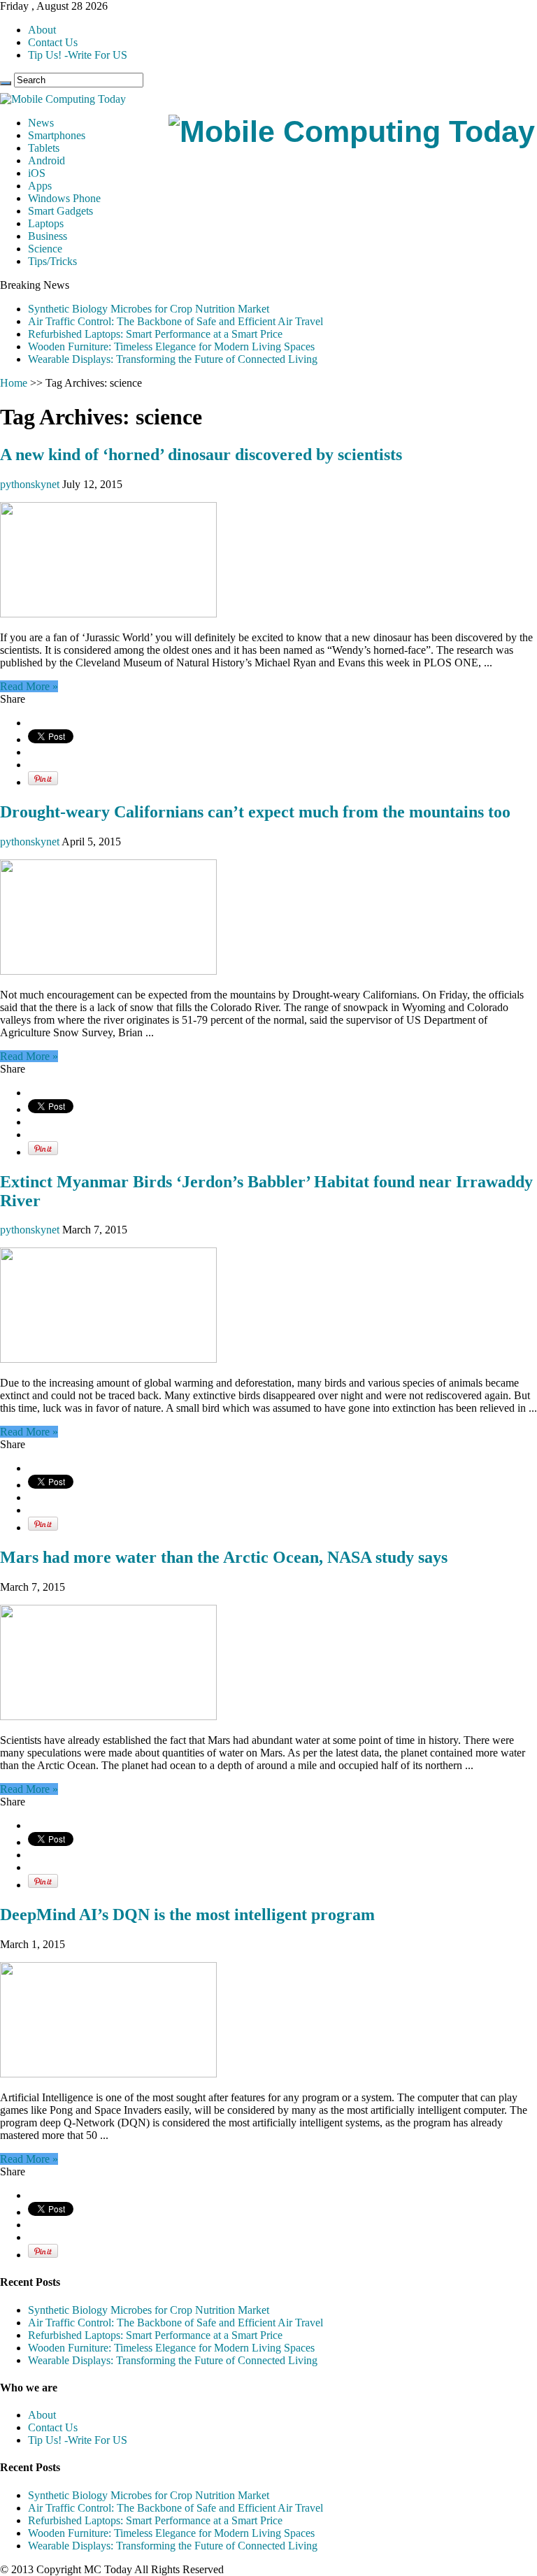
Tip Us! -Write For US (78, 55)
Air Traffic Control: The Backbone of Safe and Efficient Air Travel (176, 321)
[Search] (6, 83)
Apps (40, 186)
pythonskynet (31, 484)
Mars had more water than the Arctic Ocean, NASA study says (224, 1557)
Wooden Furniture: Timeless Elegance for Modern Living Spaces (171, 346)
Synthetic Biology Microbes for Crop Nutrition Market (149, 309)
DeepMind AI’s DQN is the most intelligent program (187, 1915)
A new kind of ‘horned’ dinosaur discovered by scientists (201, 455)
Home (14, 383)
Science (45, 249)
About (42, 30)
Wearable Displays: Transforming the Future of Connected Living (173, 359)
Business (48, 236)
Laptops (46, 223)
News (41, 123)
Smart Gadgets (60, 211)
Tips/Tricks (52, 261)
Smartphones (57, 135)
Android (46, 160)
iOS (37, 173)
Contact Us (53, 42)
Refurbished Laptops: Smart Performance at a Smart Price (155, 334)
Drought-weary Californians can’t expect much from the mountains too (255, 812)
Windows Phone (64, 198)
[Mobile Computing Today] (352, 131)
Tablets (44, 148)
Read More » (29, 686)
